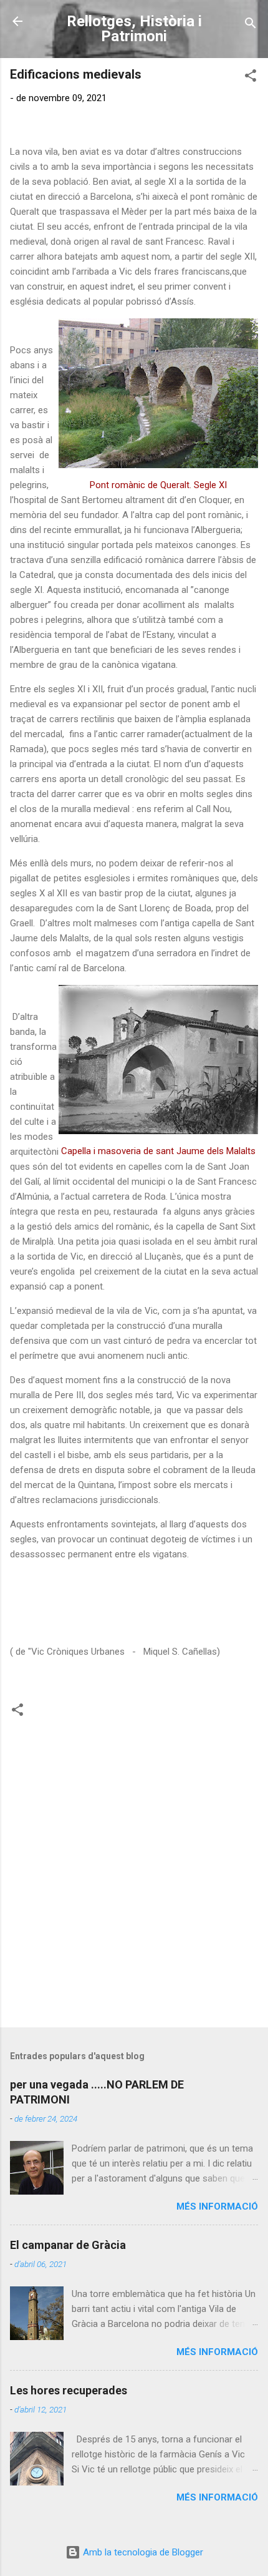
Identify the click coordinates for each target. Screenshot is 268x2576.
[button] (251, 78)
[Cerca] (251, 25)
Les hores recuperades (69, 2390)
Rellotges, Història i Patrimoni (134, 29)
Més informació (217, 2206)
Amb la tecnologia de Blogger (142, 2552)
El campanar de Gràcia (68, 2245)
